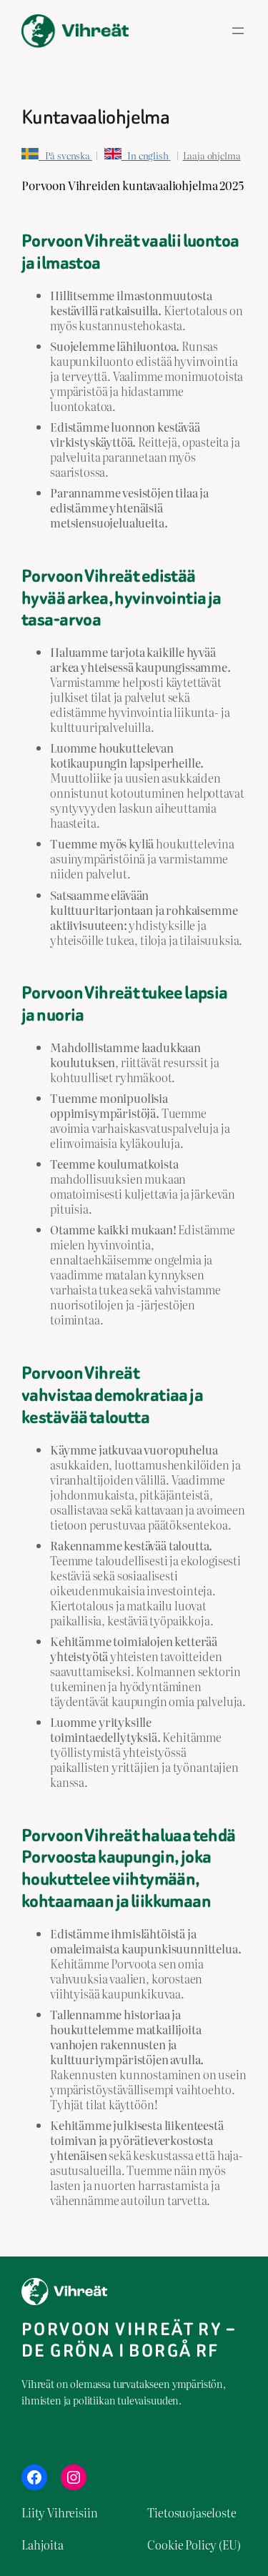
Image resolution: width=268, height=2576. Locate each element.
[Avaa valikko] (238, 31)
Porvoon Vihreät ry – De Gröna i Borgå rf (129, 2340)
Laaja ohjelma (212, 155)
